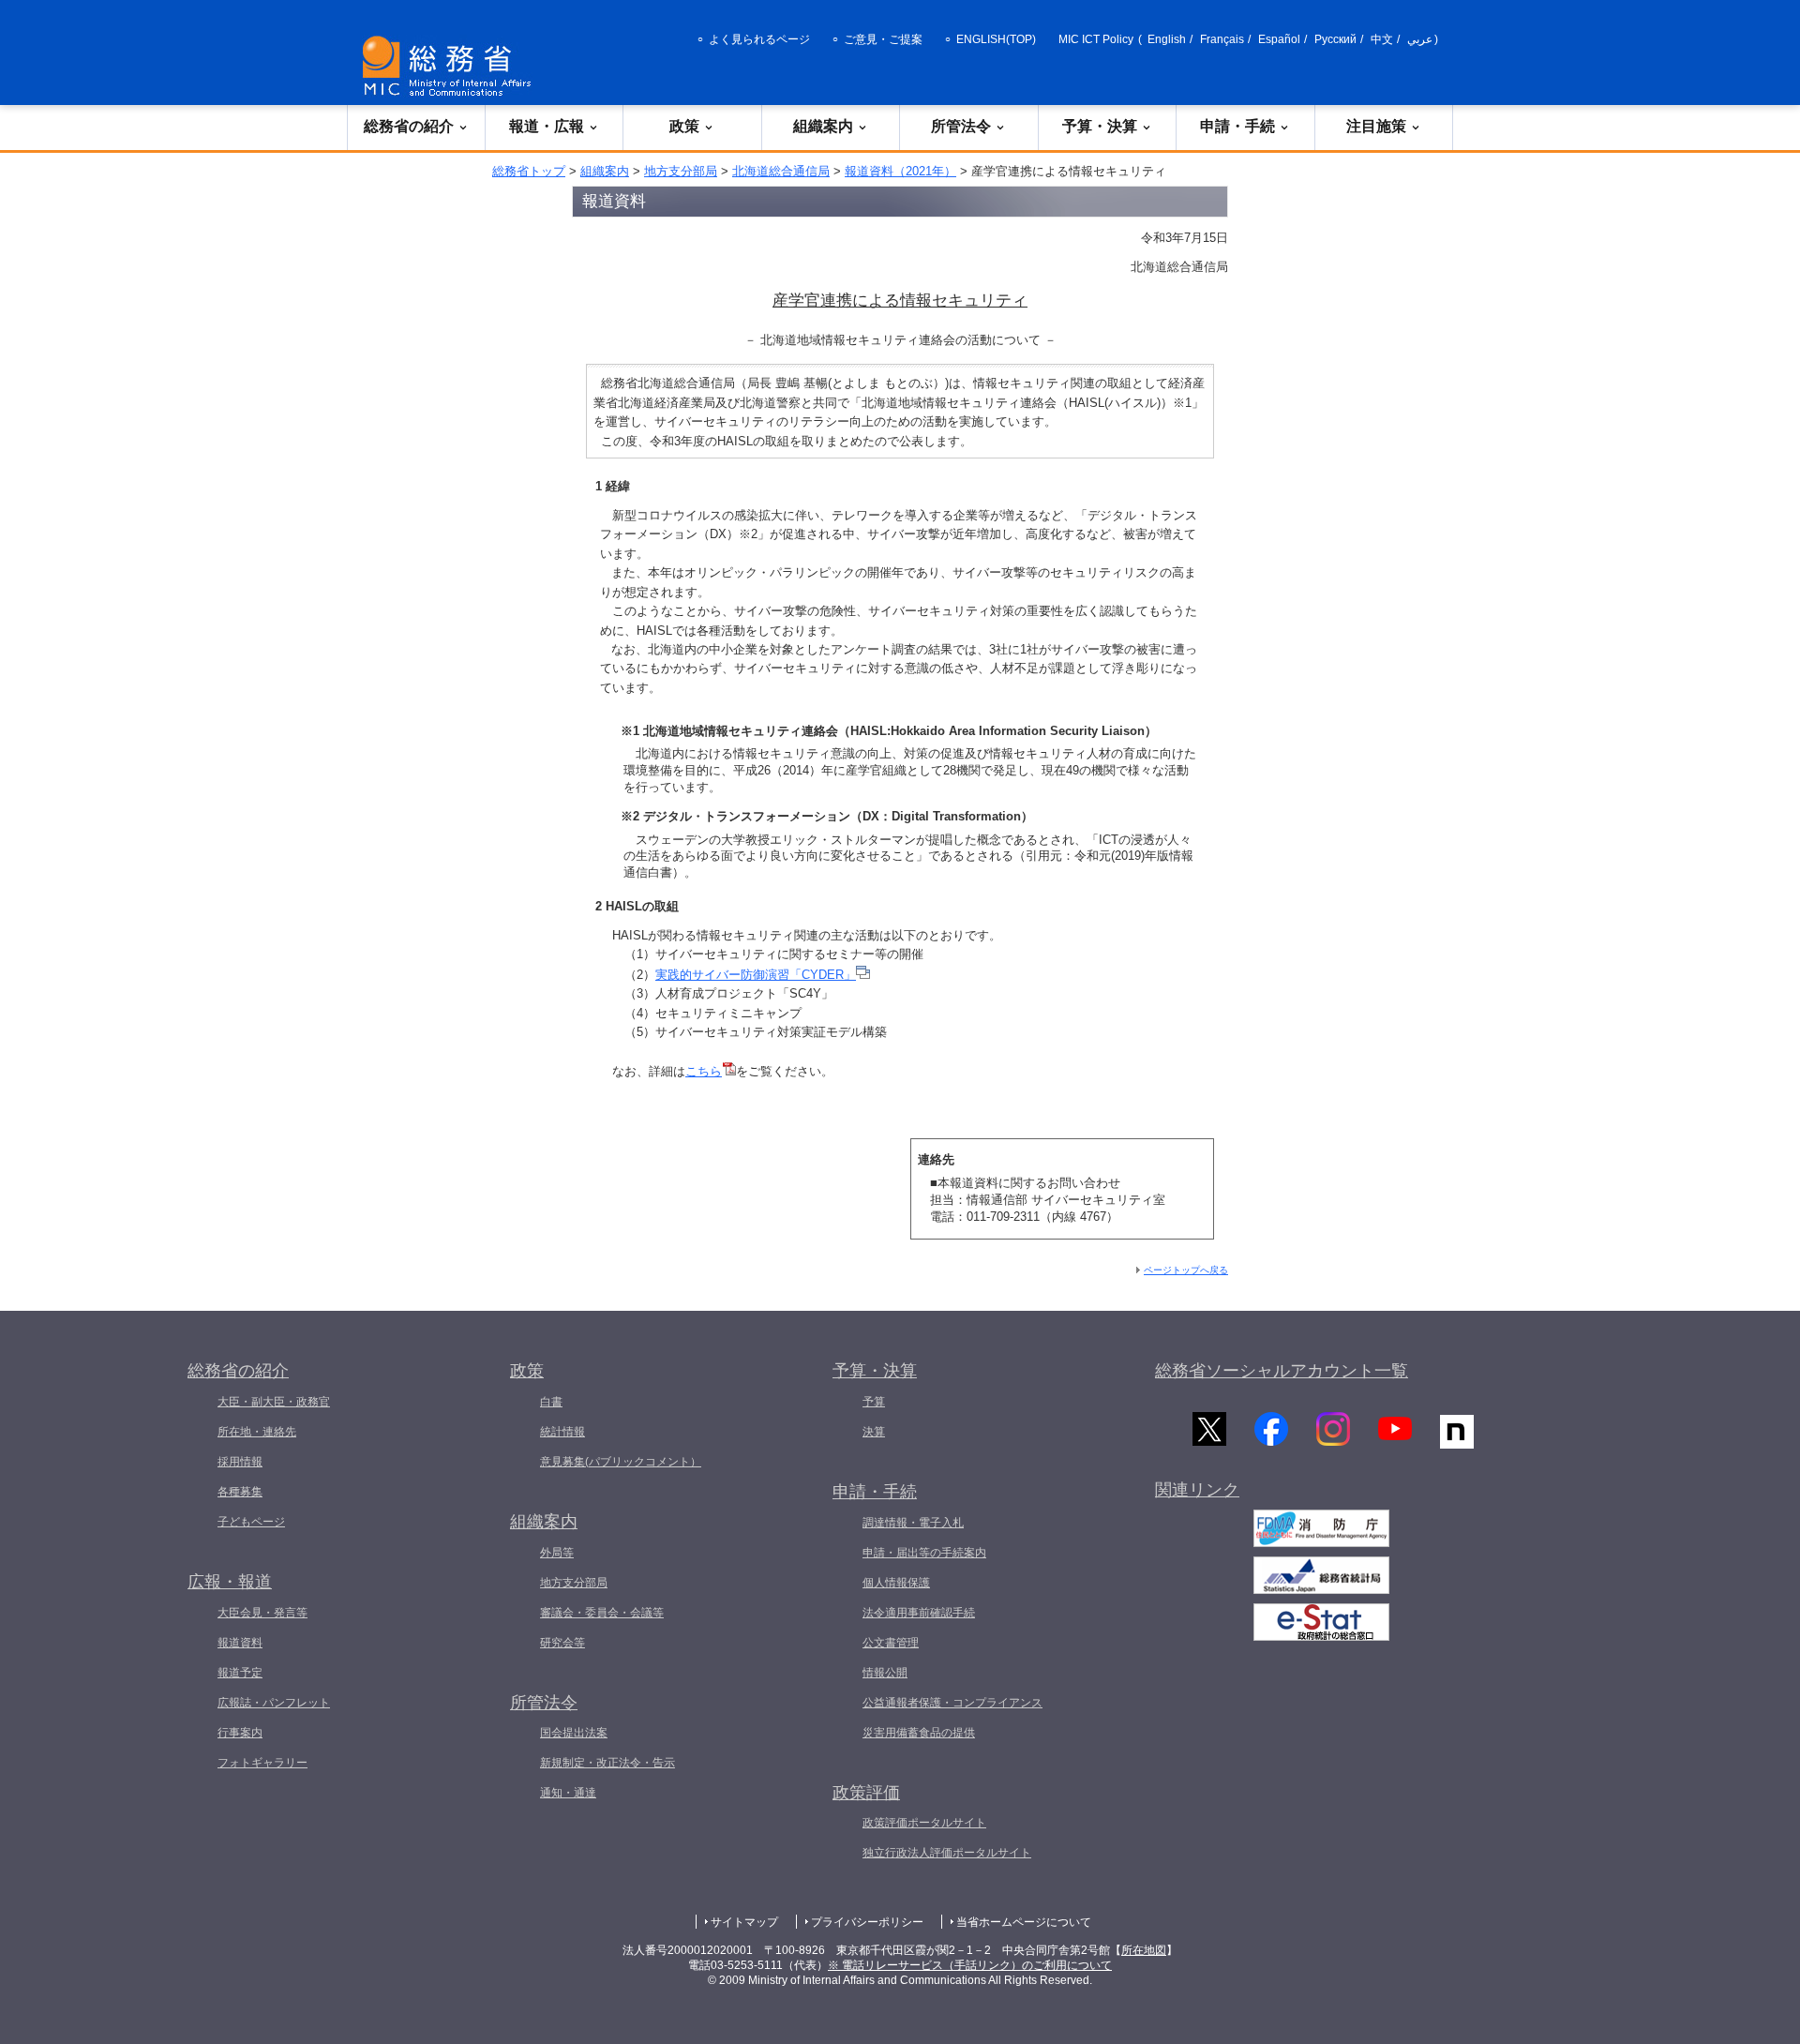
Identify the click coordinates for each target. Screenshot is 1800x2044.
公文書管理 (891, 1643)
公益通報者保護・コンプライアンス (952, 1703)
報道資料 (240, 1643)
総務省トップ (529, 171)
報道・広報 (547, 126)
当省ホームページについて (1024, 1922)
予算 (874, 1402)
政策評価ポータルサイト (924, 1823)
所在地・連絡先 (257, 1432)
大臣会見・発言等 (262, 1613)
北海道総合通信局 (781, 171)
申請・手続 (1237, 126)
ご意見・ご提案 (883, 39)
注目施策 (1376, 126)
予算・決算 (1100, 126)
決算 (874, 1432)
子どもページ (251, 1522)
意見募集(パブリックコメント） (621, 1462)
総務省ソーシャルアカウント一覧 (1282, 1371)
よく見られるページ (759, 39)
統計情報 (562, 1432)
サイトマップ (744, 1922)
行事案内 (240, 1733)
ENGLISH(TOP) (996, 39)
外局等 (557, 1553)
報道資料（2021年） (900, 171)
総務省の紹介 (409, 126)
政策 (684, 126)
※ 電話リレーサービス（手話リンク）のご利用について (970, 1965)
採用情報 (240, 1462)
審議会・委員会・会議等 (602, 1613)
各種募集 (240, 1492)
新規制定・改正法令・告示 (607, 1763)
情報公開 (885, 1673)
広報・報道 (230, 1582)
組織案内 (823, 126)
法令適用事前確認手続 (919, 1613)
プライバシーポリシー (867, 1922)
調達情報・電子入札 (913, 1523)
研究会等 (562, 1643)
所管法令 (961, 126)
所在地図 (1144, 1950)
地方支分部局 (681, 171)
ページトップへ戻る (1186, 1270)
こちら (704, 1071)
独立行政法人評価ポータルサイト (947, 1853)
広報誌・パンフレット (274, 1703)
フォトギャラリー (262, 1763)
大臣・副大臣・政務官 (274, 1402)
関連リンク (1197, 1490)
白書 (551, 1402)
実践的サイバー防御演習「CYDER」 (756, 975)
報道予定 (240, 1673)
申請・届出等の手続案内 (924, 1553)
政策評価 (866, 1793)
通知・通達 (568, 1793)
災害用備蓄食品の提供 (919, 1733)
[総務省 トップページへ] (451, 66)
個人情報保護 (896, 1583)
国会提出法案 (574, 1733)
